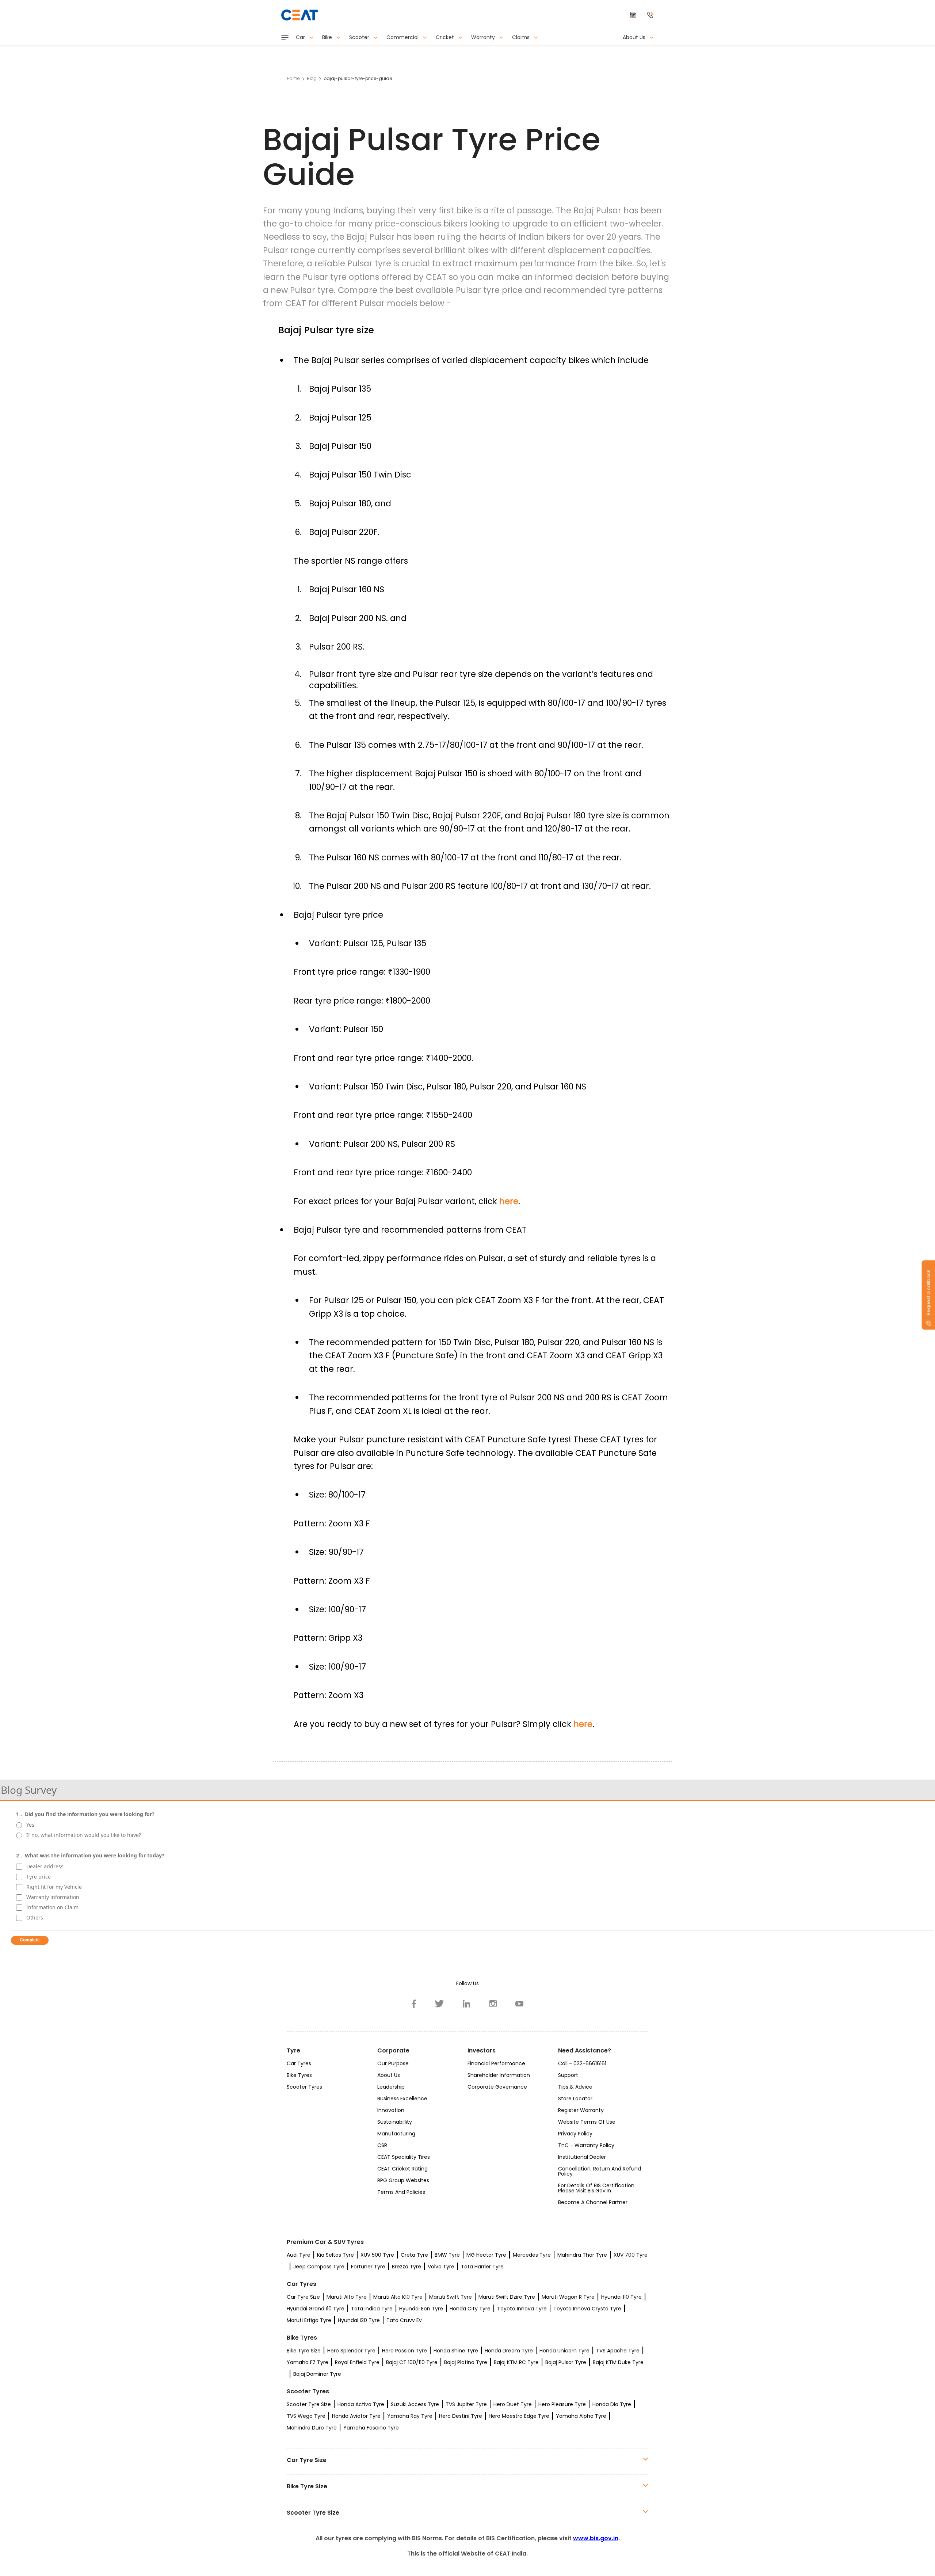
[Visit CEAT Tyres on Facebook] (414, 2004)
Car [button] (301, 37)
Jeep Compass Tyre (319, 2267)
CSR (382, 2145)
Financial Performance (496, 2063)
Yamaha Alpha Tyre (581, 2416)
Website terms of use (587, 2122)
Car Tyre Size (303, 2297)
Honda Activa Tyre (361, 2404)
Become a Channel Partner (593, 2202)
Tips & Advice (575, 2087)
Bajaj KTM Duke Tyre (618, 2362)
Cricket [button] (446, 37)
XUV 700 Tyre (631, 2255)
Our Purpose (393, 2063)
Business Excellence (402, 2099)
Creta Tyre (414, 2255)
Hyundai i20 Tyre (359, 2320)
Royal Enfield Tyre (357, 2362)
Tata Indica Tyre (372, 2309)
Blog (312, 78)
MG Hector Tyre (486, 2255)
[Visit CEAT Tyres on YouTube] (519, 2004)
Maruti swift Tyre (451, 2297)
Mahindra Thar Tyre (582, 2255)
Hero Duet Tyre (513, 2404)
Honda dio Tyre (612, 2404)
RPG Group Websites (403, 2180)
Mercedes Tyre (532, 2255)
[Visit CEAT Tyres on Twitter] (440, 2004)
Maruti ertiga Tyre (309, 2320)
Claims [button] (522, 37)
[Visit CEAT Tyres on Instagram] (493, 2004)
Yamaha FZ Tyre (308, 2362)
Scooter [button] (360, 37)
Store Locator (575, 2099)
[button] (650, 15)
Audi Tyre (299, 2255)
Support (568, 2075)
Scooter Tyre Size (309, 2404)
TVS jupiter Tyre (466, 2404)
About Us (389, 2075)
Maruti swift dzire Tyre (507, 2297)
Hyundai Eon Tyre (421, 2309)
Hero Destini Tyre (461, 2416)
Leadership (391, 2087)
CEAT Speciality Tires (404, 2157)
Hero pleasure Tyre (562, 2404)
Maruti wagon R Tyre (568, 2297)
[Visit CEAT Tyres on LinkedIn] (467, 2004)
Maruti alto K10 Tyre (398, 2297)
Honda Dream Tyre (509, 2351)
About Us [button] (635, 37)
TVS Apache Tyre (618, 2351)
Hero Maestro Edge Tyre (519, 2416)
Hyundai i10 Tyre (621, 2297)
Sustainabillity (395, 2122)
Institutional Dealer (582, 2157)
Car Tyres (299, 2063)
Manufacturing (396, 2134)
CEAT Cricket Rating (402, 2169)
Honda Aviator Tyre (356, 2416)
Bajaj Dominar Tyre (317, 2374)
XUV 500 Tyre (377, 2255)
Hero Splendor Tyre (351, 2351)
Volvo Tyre (441, 2267)
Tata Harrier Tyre (482, 2267)
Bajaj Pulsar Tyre (566, 2362)
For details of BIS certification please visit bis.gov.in (596, 2188)
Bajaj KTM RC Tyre (516, 2362)
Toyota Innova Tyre (522, 2309)
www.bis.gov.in (596, 2538)
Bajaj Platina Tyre (466, 2362)
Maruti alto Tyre (347, 2297)
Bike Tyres (299, 2075)
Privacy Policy (575, 2134)
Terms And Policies (401, 2192)
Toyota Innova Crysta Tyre (587, 2309)
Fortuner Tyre (368, 2267)
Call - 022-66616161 (582, 2063)
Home (293, 78)
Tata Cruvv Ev (404, 2320)
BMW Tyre (447, 2255)
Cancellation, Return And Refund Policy (600, 2171)
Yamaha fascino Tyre (371, 2428)
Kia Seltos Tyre (335, 2255)
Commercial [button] (403, 37)
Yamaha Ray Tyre (410, 2416)
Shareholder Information (499, 2075)
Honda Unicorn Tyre (564, 2351)
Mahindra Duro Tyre (312, 2428)
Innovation (391, 2110)
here (509, 1201)
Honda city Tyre (470, 2309)
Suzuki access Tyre (415, 2404)
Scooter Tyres (304, 2087)
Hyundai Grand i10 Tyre (316, 2309)
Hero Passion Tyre (404, 2351)
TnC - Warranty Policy (586, 2145)
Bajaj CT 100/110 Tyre (412, 2362)
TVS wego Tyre (306, 2416)
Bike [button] (328, 37)
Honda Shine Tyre (456, 2351)
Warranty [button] (484, 37)
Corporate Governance (497, 2087)
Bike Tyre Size (304, 2351)
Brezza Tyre (407, 2267)
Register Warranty (581, 2110)
